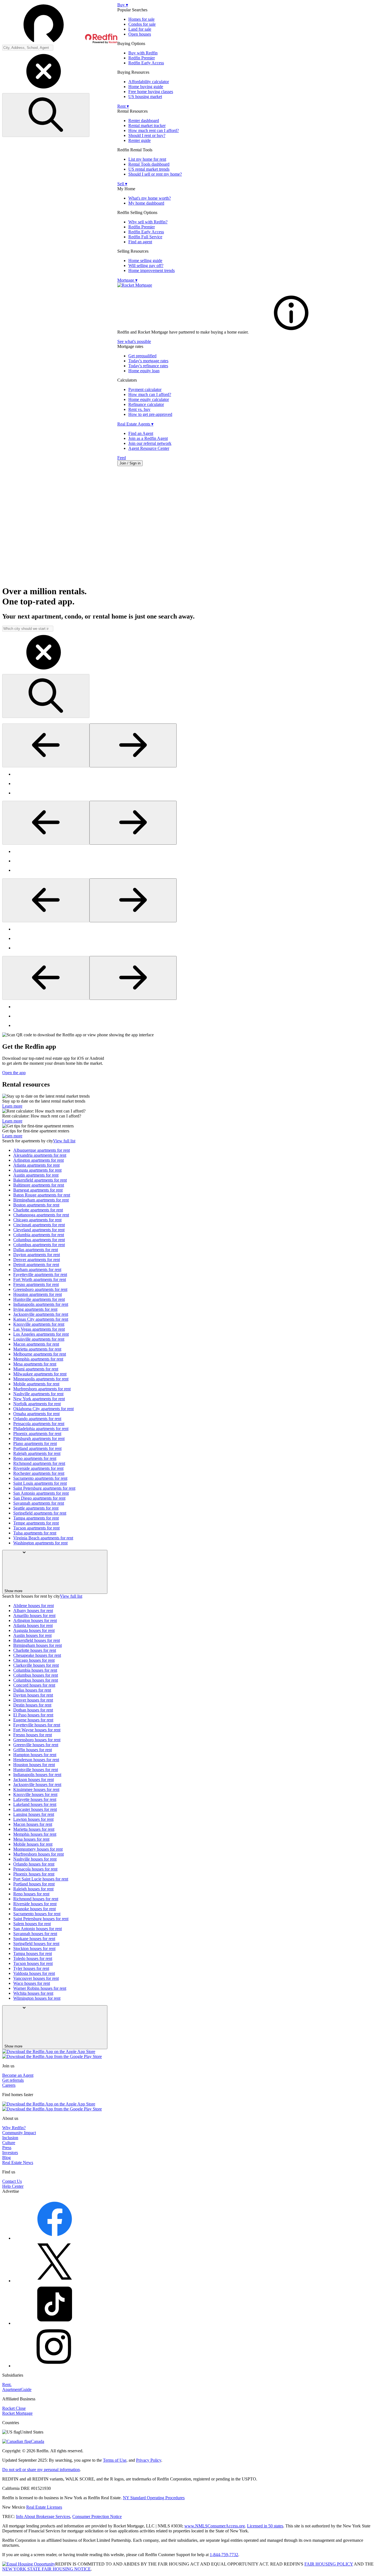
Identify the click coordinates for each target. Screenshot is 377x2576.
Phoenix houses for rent (34, 1874)
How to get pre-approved (150, 414)
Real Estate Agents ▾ (135, 424)
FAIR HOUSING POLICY (329, 2564)
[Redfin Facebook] (55, 2238)
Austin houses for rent (32, 1635)
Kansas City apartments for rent (41, 1319)
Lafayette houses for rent (35, 1799)
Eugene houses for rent (33, 1720)
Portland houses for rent (34, 1884)
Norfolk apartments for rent (37, 1404)
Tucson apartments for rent (36, 1528)
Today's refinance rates (148, 366)
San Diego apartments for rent (39, 1498)
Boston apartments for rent (36, 1205)
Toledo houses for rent (33, 1958)
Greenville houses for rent (36, 1745)
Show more (13, 1591)
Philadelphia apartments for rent (41, 1429)
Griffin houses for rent (33, 1750)
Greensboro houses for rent (37, 1740)
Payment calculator (145, 389)
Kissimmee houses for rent (36, 1789)
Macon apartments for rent (36, 1344)
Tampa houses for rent (33, 1953)
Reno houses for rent (31, 1894)
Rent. (7, 2385)
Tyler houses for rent (31, 1968)
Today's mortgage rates (148, 361)
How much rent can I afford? (154, 130)
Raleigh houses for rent (33, 1889)
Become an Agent (18, 2075)
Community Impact (19, 2133)
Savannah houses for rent (35, 1934)
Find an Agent (141, 433)
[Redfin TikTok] (55, 2323)
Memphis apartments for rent (38, 1359)
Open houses (140, 34)
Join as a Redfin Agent (148, 438)
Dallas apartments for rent (36, 1250)
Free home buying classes (151, 92)
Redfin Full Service (145, 237)
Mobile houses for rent (33, 1844)
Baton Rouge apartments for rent (42, 1195)
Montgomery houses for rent (38, 1849)
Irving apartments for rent (35, 1309)
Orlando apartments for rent (37, 1419)
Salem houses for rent (32, 1924)
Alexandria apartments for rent (40, 1155)
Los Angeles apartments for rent (41, 1334)
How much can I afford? (150, 394)
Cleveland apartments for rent (39, 1230)
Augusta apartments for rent (37, 1170)
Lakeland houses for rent (35, 1804)
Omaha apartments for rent (36, 1414)
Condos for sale (142, 24)
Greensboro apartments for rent (40, 1289)
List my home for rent (147, 159)
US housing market (145, 97)
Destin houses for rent (32, 1705)
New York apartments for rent (39, 1399)
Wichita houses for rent (33, 1993)
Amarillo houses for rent (34, 1615)
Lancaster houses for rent (35, 1809)
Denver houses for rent (33, 1700)
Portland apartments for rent (37, 1448)
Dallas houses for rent (32, 1690)
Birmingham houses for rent (38, 1645)
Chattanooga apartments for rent (41, 1215)
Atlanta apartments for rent (36, 1165)
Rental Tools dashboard (149, 164)
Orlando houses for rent (34, 1864)
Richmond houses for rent (36, 1899)
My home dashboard (146, 203)
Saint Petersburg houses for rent (41, 1919)
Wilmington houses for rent (37, 1998)
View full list (64, 1141)
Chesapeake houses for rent (37, 1655)
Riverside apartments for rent (38, 1468)
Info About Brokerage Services (43, 2516)
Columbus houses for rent (36, 1675)
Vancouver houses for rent (36, 1978)
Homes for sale (141, 19)
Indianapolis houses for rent (37, 1775)
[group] (189, 784)
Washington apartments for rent (40, 1543)
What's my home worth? (150, 198)
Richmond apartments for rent (39, 1463)
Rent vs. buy (139, 409)
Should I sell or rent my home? (155, 174)
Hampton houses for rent (35, 1755)
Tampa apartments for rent (36, 1518)
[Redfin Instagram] (55, 2366)
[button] (60, 23)
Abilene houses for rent (34, 1606)
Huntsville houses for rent (36, 1770)
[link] (291, 332)
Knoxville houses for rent (35, 1794)
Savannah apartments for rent (39, 1503)
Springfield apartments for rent (40, 1513)
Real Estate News (18, 2162)
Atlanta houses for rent (33, 1625)
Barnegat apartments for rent (38, 1190)
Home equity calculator (149, 399)
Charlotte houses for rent (35, 1650)
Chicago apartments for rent (37, 1220)
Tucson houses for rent (33, 1963)
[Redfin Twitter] (55, 2281)
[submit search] (46, 115)
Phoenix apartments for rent (37, 1434)
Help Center (13, 2186)
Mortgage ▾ (127, 280)
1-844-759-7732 (224, 2555)
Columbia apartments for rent (39, 1235)
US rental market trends (149, 169)
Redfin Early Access (146, 63)
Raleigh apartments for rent (37, 1453)
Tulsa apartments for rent (35, 1533)
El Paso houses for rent (33, 1715)
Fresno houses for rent (33, 1735)
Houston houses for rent (34, 1765)
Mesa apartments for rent (35, 1364)
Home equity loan (144, 371)
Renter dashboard (144, 121)
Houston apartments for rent (38, 1294)
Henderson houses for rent (36, 1760)
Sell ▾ (122, 184)
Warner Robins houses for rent (40, 1988)
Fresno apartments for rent (36, 1284)
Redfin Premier (142, 58)
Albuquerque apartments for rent (42, 1150)
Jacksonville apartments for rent (41, 1314)
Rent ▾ (123, 106)
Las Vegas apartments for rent (39, 1329)
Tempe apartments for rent (36, 1523)
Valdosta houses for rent (34, 1973)
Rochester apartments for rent (39, 1473)
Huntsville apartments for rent (39, 1299)
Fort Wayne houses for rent (37, 1730)
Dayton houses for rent (33, 1695)
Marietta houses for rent (34, 1829)
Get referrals (13, 2080)
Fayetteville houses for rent (37, 1725)
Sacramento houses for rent (37, 1914)
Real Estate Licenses (44, 2507)
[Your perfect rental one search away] (189, 526)
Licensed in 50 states (265, 2526)
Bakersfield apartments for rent (40, 1180)
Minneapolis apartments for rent (41, 1379)
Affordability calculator (149, 82)
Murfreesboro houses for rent (39, 1854)
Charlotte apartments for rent (38, 1210)
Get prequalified (142, 356)
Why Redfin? (14, 2128)
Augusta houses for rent (34, 1630)
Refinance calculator (146, 404)
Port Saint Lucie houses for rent (41, 1879)
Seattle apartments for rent (36, 1508)
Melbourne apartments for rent (40, 1354)
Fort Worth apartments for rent (40, 1279)
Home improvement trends (152, 270)
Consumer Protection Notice (97, 2516)
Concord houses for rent (34, 1685)
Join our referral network (150, 443)
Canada (38, 2441)
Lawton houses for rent (33, 1819)
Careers (9, 2085)
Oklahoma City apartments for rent (43, 1409)
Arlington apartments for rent (39, 1160)
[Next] (133, 745)
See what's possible (134, 341)
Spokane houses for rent (34, 1939)
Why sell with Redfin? (148, 222)
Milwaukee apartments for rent (40, 1374)
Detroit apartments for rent (36, 1265)
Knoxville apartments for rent (39, 1324)
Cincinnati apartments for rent (39, 1225)
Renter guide (140, 140)
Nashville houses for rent (35, 1859)
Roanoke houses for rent (34, 1909)
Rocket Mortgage (17, 2413)
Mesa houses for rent (31, 1839)
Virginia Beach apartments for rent (43, 1538)
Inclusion (10, 2138)
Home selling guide (145, 261)
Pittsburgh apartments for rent (39, 1438)
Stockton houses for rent (34, 1948)
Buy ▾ (123, 5)
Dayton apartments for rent (37, 1255)
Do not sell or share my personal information (41, 2470)
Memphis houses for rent (35, 1834)
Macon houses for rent (33, 1824)
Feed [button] (122, 458)
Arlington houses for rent (35, 1620)
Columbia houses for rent (35, 1670)
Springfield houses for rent (36, 1944)
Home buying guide (146, 87)
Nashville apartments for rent (38, 1394)
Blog (6, 2158)
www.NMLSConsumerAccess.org (215, 2526)
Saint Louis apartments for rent (40, 1483)
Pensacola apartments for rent (39, 1424)
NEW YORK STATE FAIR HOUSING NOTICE (47, 2569)
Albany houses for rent (33, 1611)
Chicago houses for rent (34, 1660)
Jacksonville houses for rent (37, 1784)
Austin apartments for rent (36, 1175)
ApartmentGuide (17, 2389)
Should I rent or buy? (147, 135)
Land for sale (140, 29)
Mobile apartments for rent (36, 1384)
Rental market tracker (147, 126)
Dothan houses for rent (33, 1710)
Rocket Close (14, 2408)
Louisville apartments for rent (39, 1339)
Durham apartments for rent (37, 1269)
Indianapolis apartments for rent (41, 1304)
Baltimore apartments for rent (39, 1185)
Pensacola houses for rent (35, 1869)
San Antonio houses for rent (38, 1929)
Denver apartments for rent (37, 1260)
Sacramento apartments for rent (40, 1478)
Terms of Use (115, 2460)
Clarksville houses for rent (36, 1665)
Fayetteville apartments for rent (40, 1274)
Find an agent (140, 242)
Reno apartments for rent (35, 1458)
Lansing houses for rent (34, 1814)
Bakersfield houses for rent (37, 1640)
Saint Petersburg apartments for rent (44, 1488)
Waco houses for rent (32, 1983)
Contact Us (12, 2181)
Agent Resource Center (149, 448)
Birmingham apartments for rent (41, 1200)
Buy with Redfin (143, 53)
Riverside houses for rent (35, 1904)
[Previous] (46, 745)
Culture (9, 2143)
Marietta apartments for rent (37, 1349)
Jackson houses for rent (34, 1780)
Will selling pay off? (146, 265)
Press (7, 2148)
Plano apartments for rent (35, 1443)
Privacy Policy (149, 2460)
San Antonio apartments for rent (41, 1493)
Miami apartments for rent (36, 1369)
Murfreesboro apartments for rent (42, 1389)
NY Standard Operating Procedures (154, 2498)
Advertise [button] (11, 2191)
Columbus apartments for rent (39, 1240)
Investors (10, 2153)
